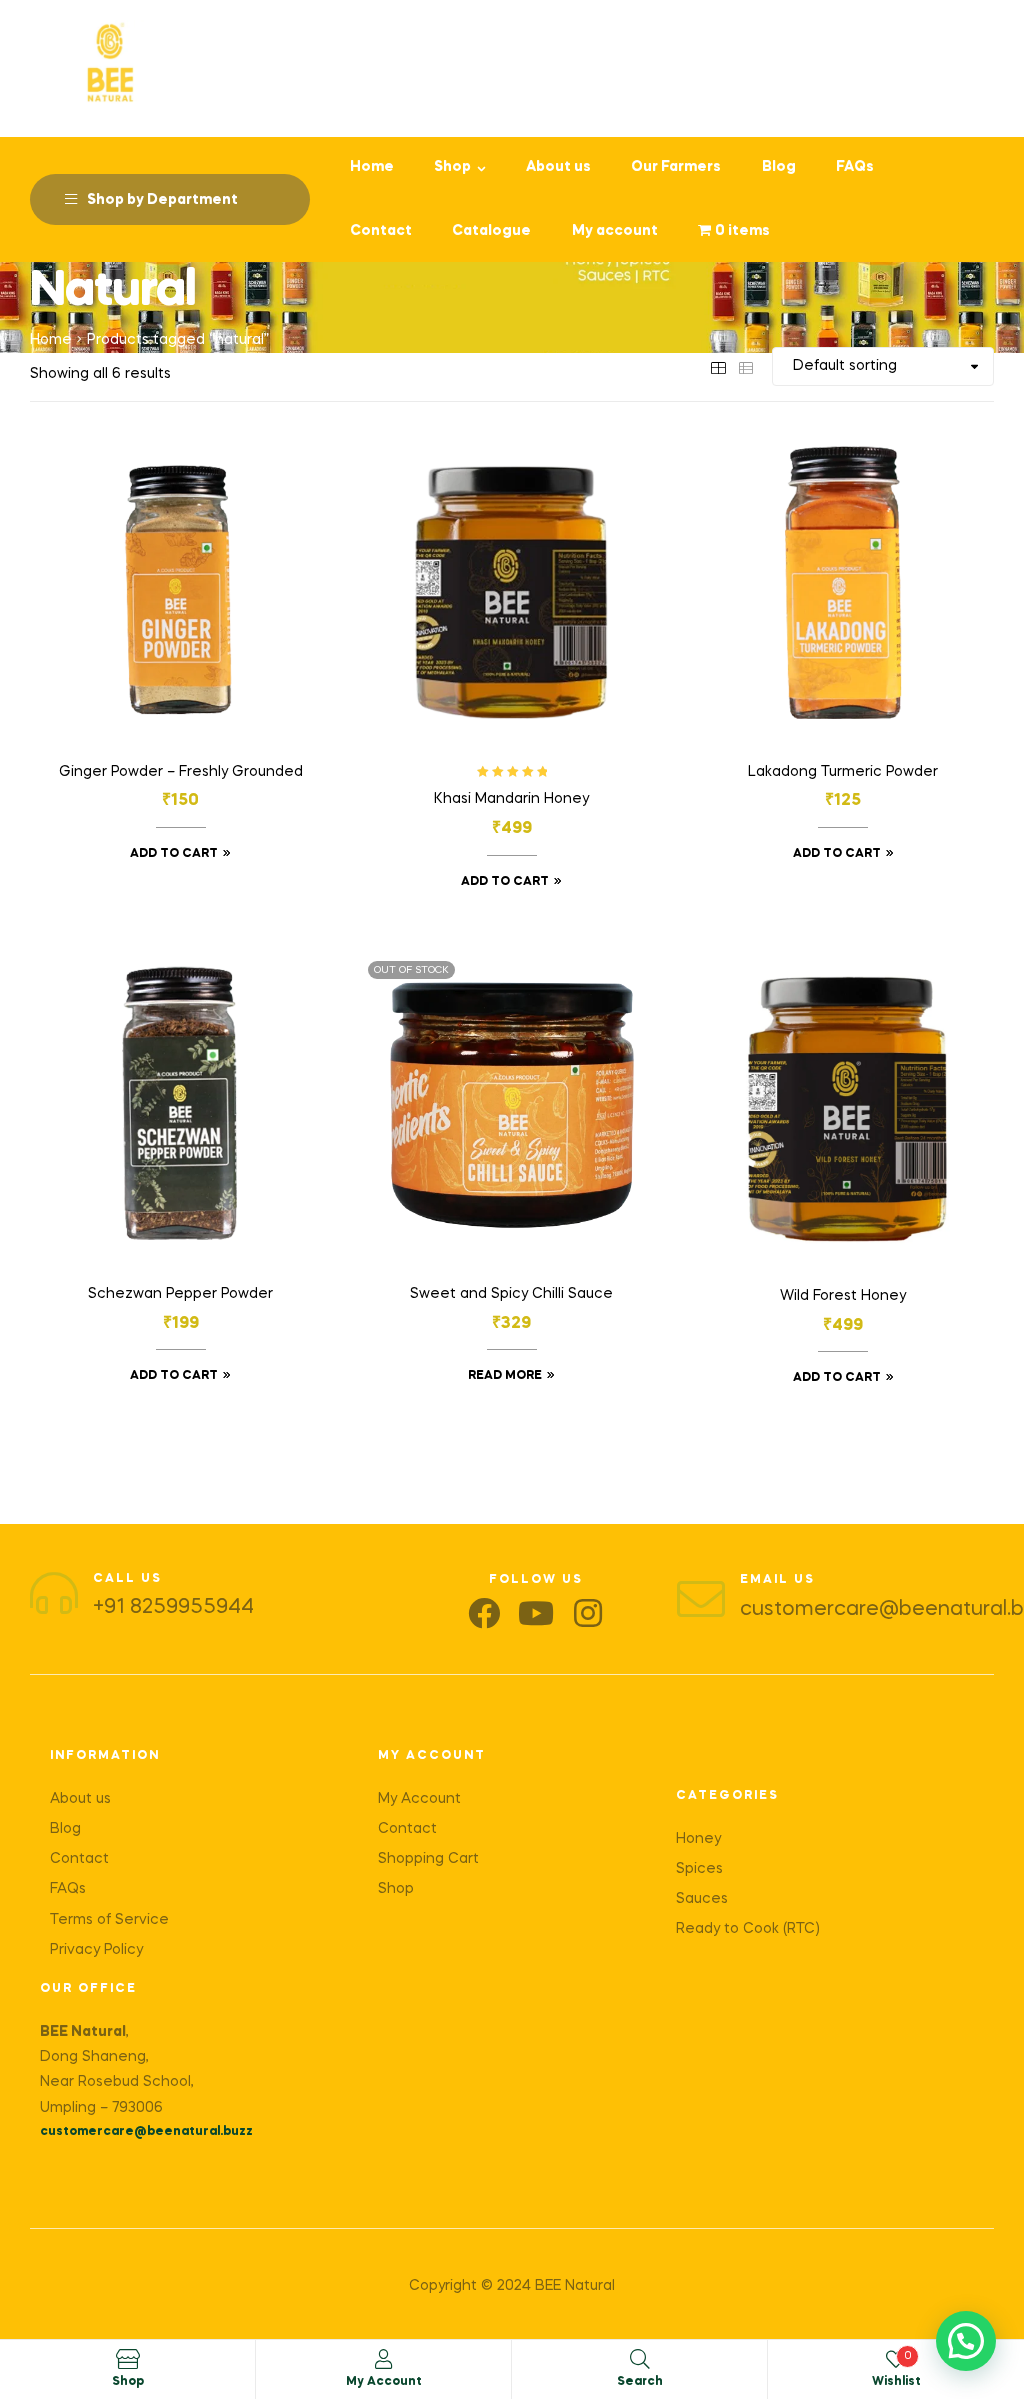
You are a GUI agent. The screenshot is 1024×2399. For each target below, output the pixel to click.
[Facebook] (484, 1613)
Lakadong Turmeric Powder (843, 772)
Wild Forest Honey (843, 1296)
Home (51, 340)
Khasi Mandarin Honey (511, 799)
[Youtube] (536, 1613)
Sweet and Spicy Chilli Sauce (511, 1294)
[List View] (746, 366)
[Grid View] (718, 366)
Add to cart (174, 854)
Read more (505, 1376)
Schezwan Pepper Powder (180, 1294)
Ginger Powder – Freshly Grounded (181, 772)
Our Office (88, 1989)
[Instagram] (588, 1613)
